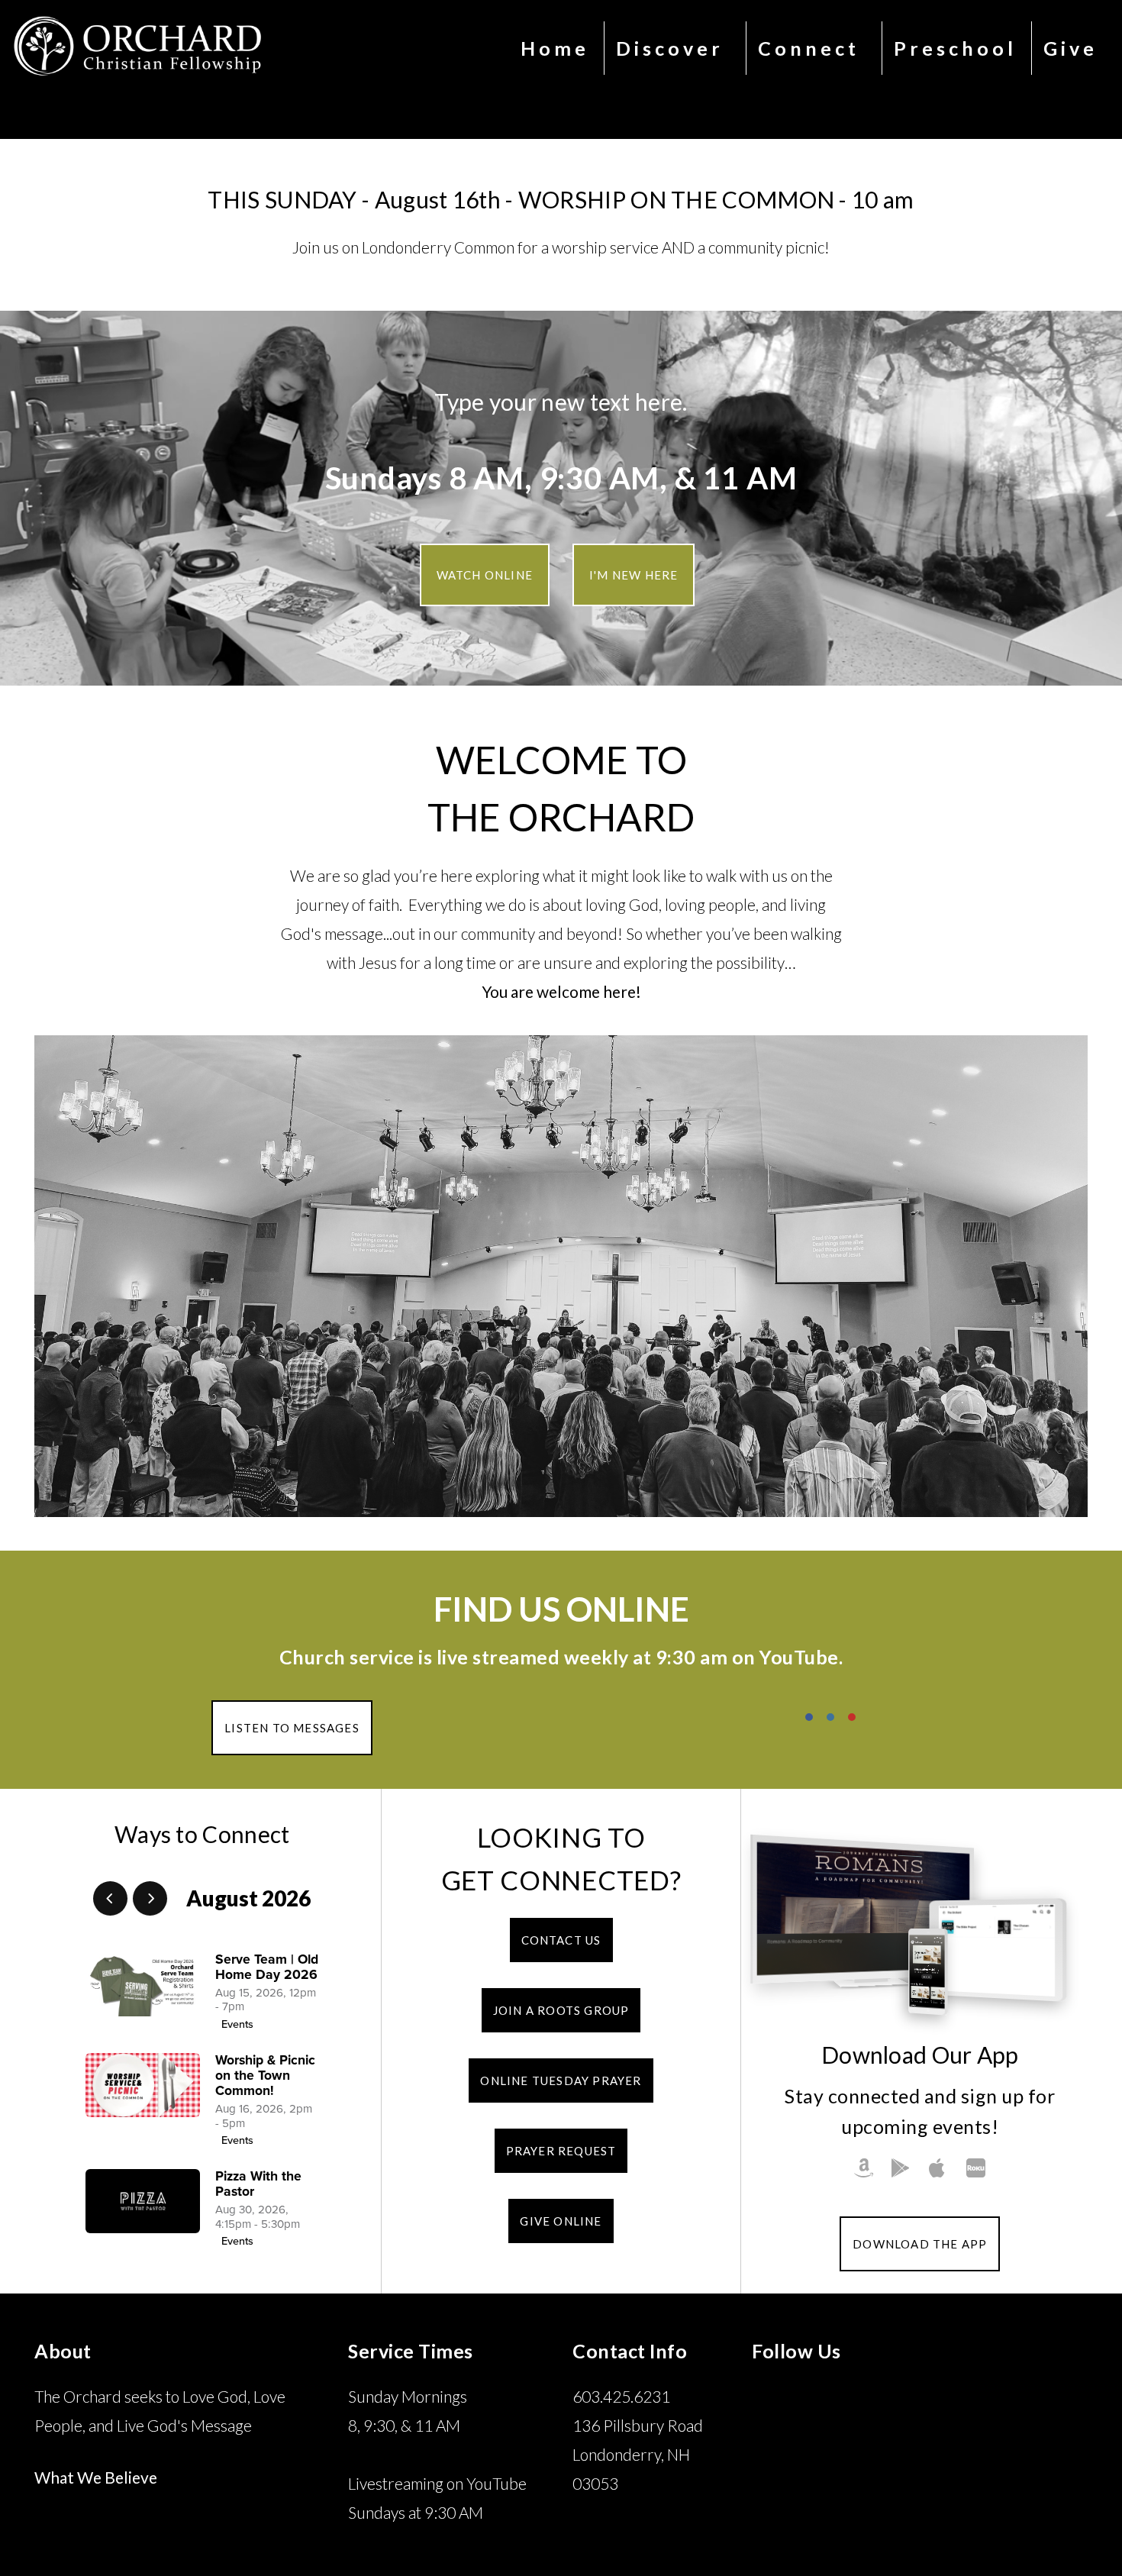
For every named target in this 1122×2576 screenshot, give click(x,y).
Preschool (955, 48)
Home (555, 48)
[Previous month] (110, 1898)
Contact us (561, 1940)
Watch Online (485, 575)
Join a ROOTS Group (561, 2010)
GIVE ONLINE (561, 2221)
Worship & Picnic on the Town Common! (265, 2076)
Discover (674, 48)
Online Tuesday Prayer (561, 2080)
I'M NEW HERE (634, 575)
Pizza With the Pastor (258, 2184)
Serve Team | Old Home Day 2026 (267, 1967)
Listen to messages (292, 1728)
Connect (812, 48)
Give (1070, 48)
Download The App (920, 2244)
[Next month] (150, 1898)
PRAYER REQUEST (561, 2151)
